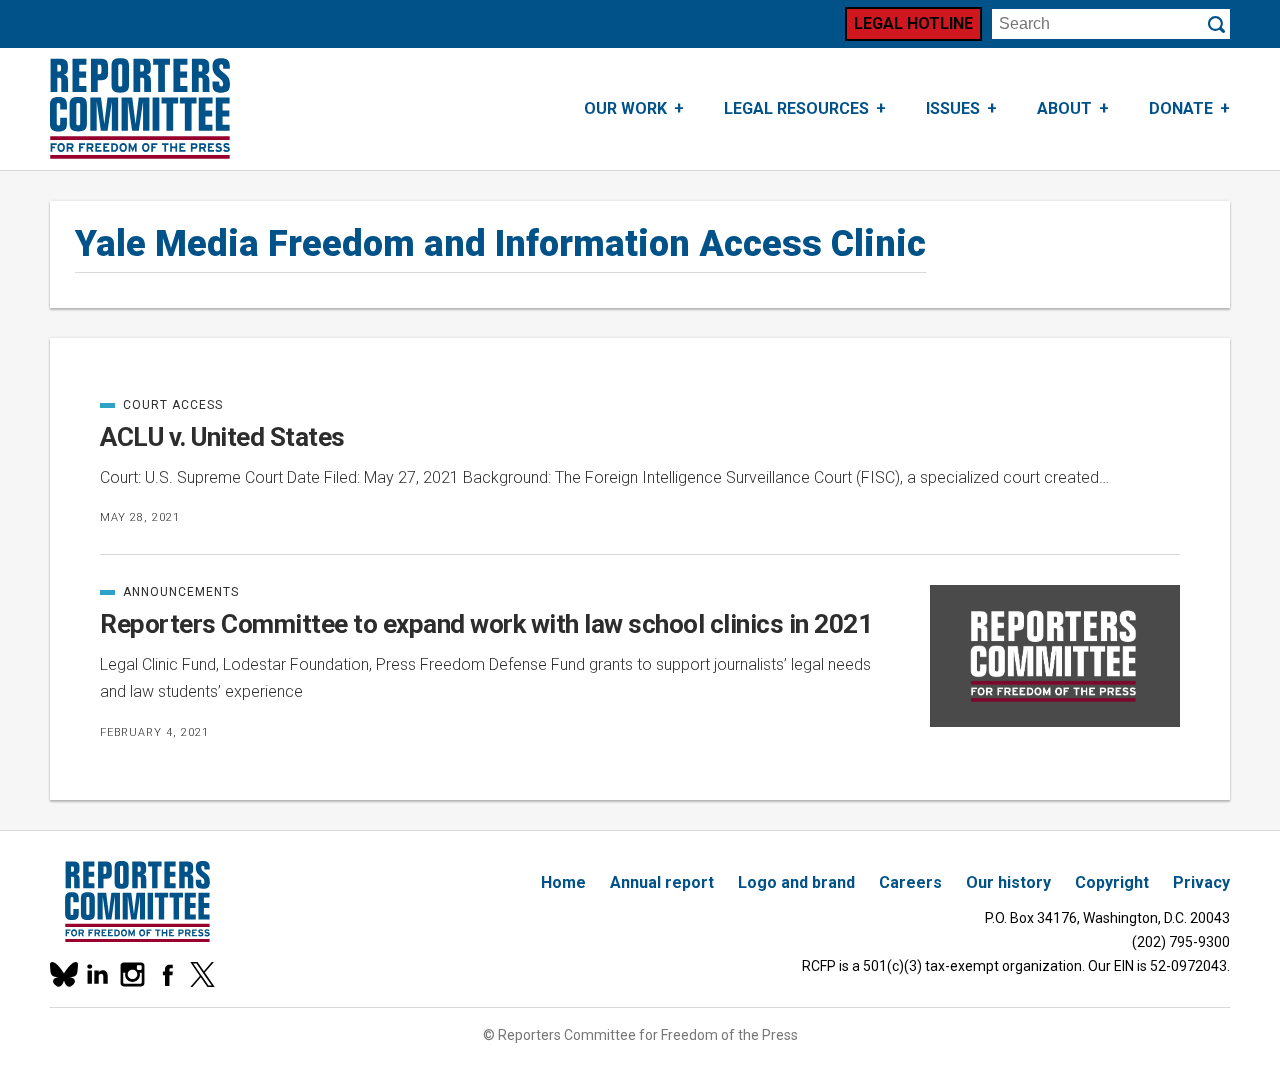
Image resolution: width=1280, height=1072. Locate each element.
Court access (161, 405)
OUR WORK (625, 108)
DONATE (1181, 108)
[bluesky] (62, 974)
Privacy (1201, 882)
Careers (910, 882)
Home (563, 882)
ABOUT (1064, 108)
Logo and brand (796, 882)
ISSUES (953, 108)
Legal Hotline (913, 23)
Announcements (169, 592)
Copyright (1112, 882)
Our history (1008, 882)
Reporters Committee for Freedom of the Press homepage (140, 109)
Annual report (662, 882)
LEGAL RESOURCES (796, 108)
